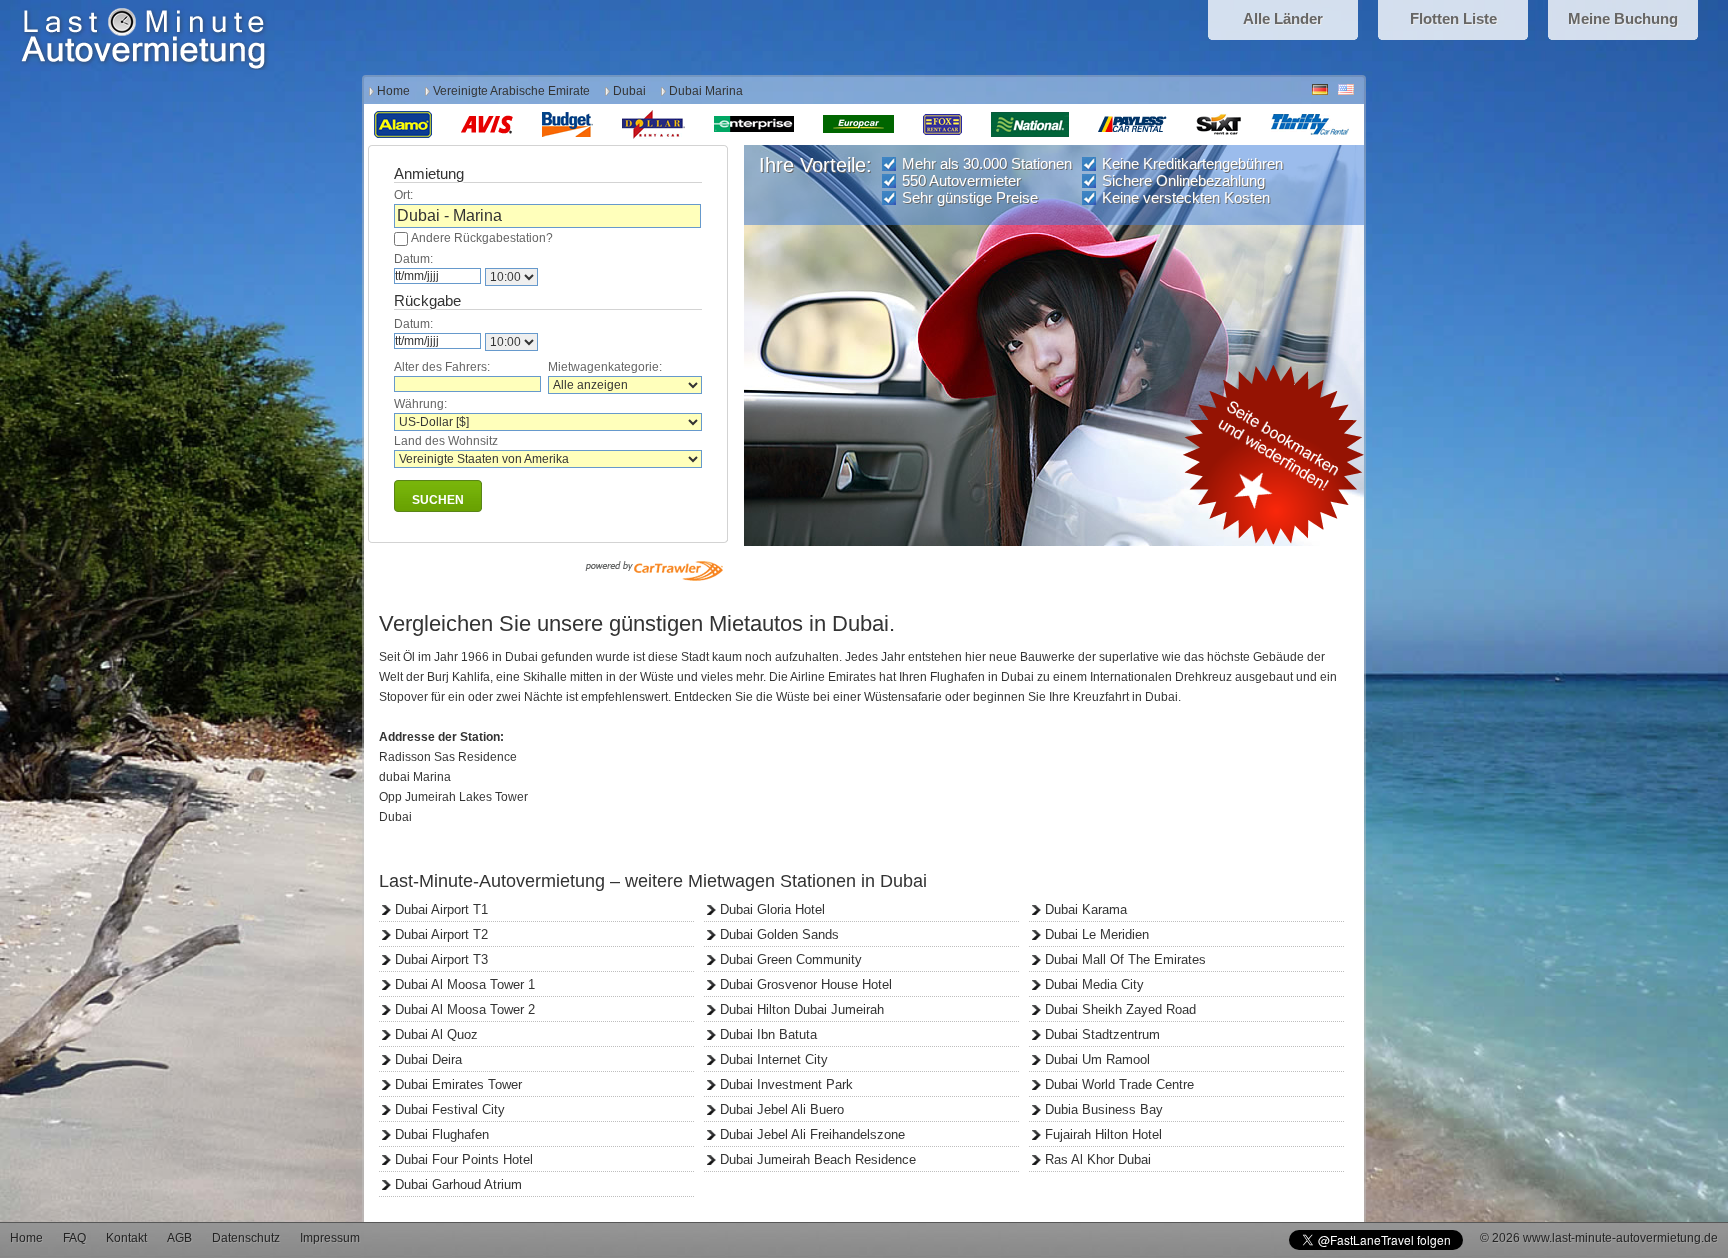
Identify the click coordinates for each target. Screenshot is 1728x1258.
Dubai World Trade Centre (1119, 1084)
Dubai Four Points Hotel (464, 1159)
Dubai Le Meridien (1097, 934)
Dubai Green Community (791, 959)
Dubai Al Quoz (436, 1034)
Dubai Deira (428, 1059)
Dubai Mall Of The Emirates (1125, 959)
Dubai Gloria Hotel (772, 909)
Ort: (403, 195)
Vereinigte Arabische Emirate (511, 91)
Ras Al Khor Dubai (1098, 1159)
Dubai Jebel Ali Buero (782, 1109)
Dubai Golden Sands (779, 934)
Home (393, 91)
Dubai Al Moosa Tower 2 (465, 1009)
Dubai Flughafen (442, 1134)
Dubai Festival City (450, 1109)
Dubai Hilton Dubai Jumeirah (802, 1009)
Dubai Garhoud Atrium (458, 1184)
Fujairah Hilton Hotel (1103, 1134)
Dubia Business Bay (1104, 1109)
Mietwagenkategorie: (605, 367)
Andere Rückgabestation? (482, 238)
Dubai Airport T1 (441, 909)
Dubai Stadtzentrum (1102, 1034)
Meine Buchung (1623, 18)
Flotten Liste (1453, 18)
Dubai (629, 91)
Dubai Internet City (774, 1059)
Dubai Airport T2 (441, 934)
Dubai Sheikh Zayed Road (1120, 1009)
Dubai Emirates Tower (458, 1084)
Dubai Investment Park (786, 1084)
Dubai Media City (1094, 984)
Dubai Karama (1086, 909)
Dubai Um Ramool (1097, 1059)
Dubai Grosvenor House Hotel (806, 984)
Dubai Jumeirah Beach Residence (818, 1159)
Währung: (420, 404)
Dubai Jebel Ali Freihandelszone (812, 1134)
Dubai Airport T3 (441, 959)
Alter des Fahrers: (442, 367)
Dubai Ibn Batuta (768, 1034)
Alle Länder (1283, 18)
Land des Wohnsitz (446, 441)
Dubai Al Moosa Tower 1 (465, 984)
